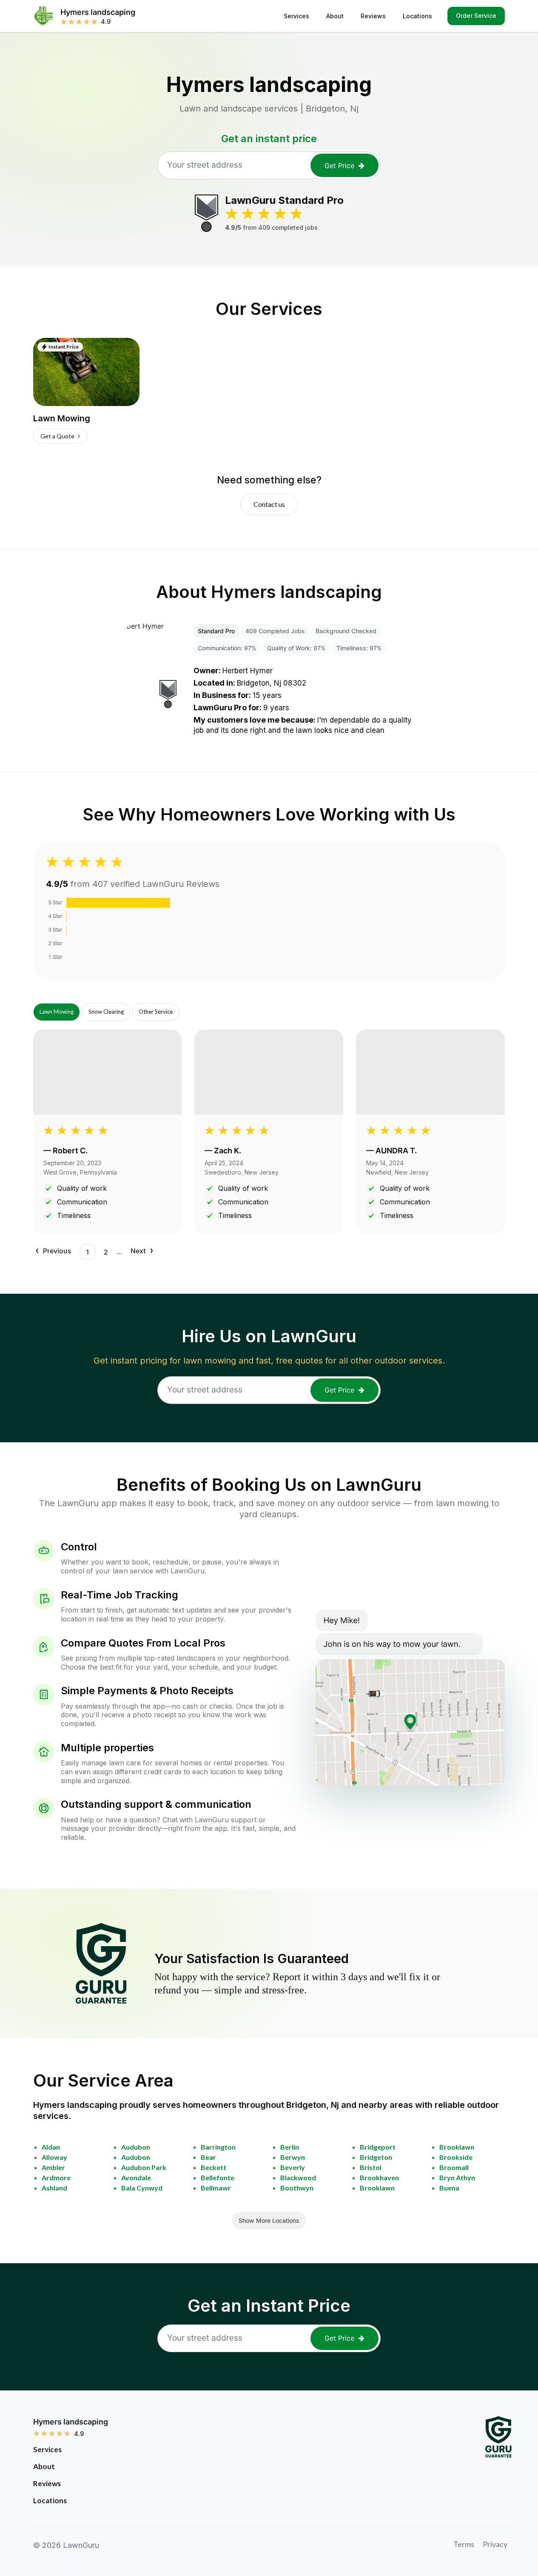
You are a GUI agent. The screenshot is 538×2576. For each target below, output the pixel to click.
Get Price (339, 166)
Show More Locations (269, 2220)
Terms (464, 2544)
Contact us (269, 504)
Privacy (495, 2544)
